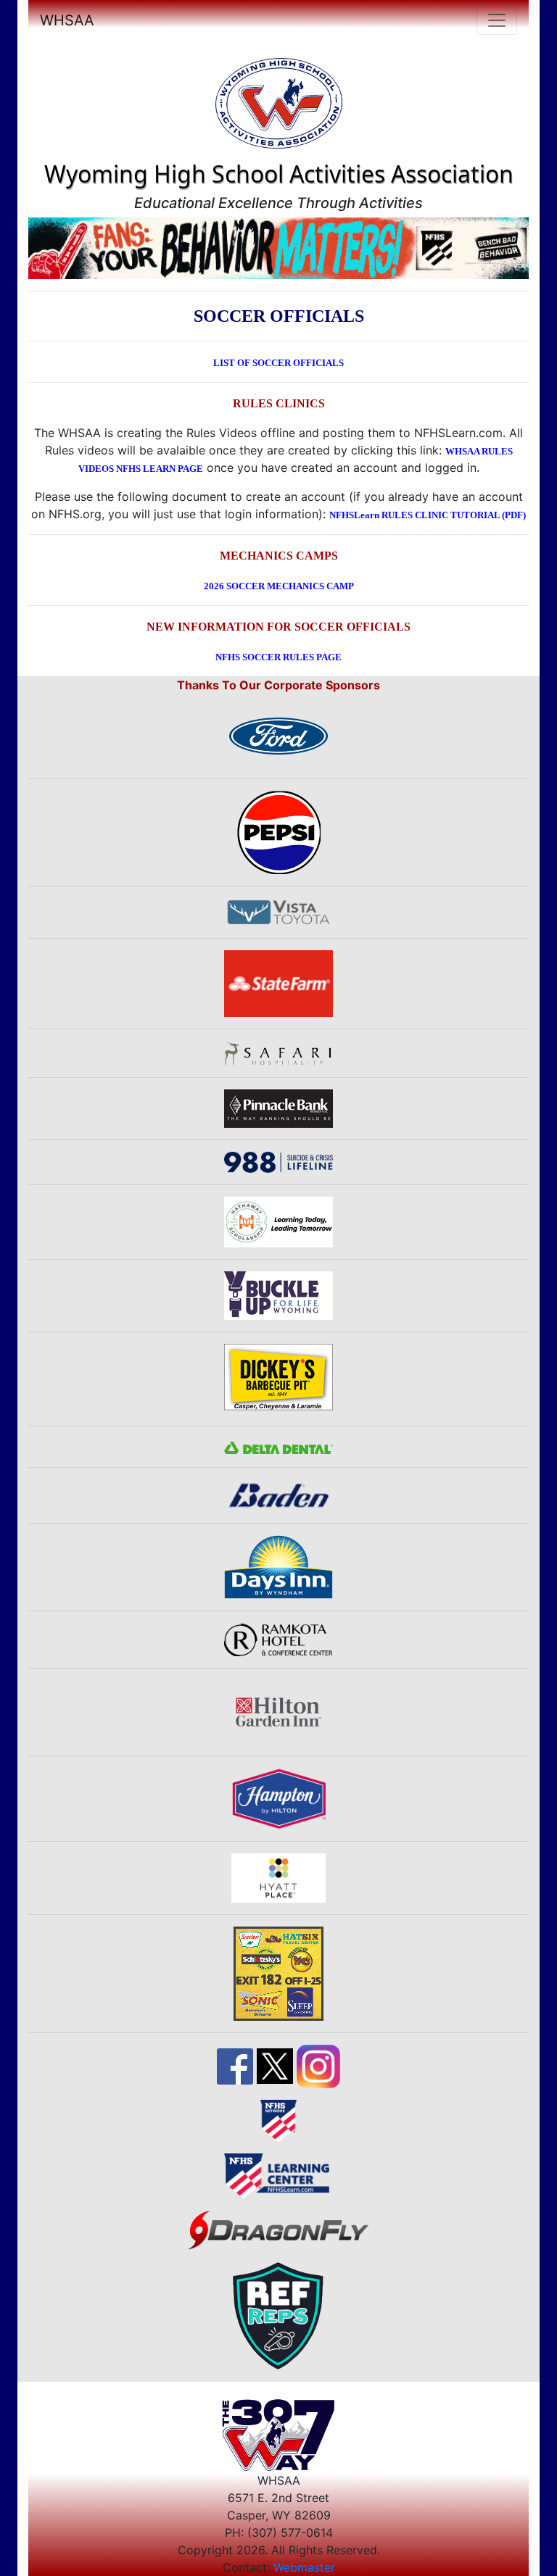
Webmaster (304, 2567)
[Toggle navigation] (497, 20)
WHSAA (67, 20)
